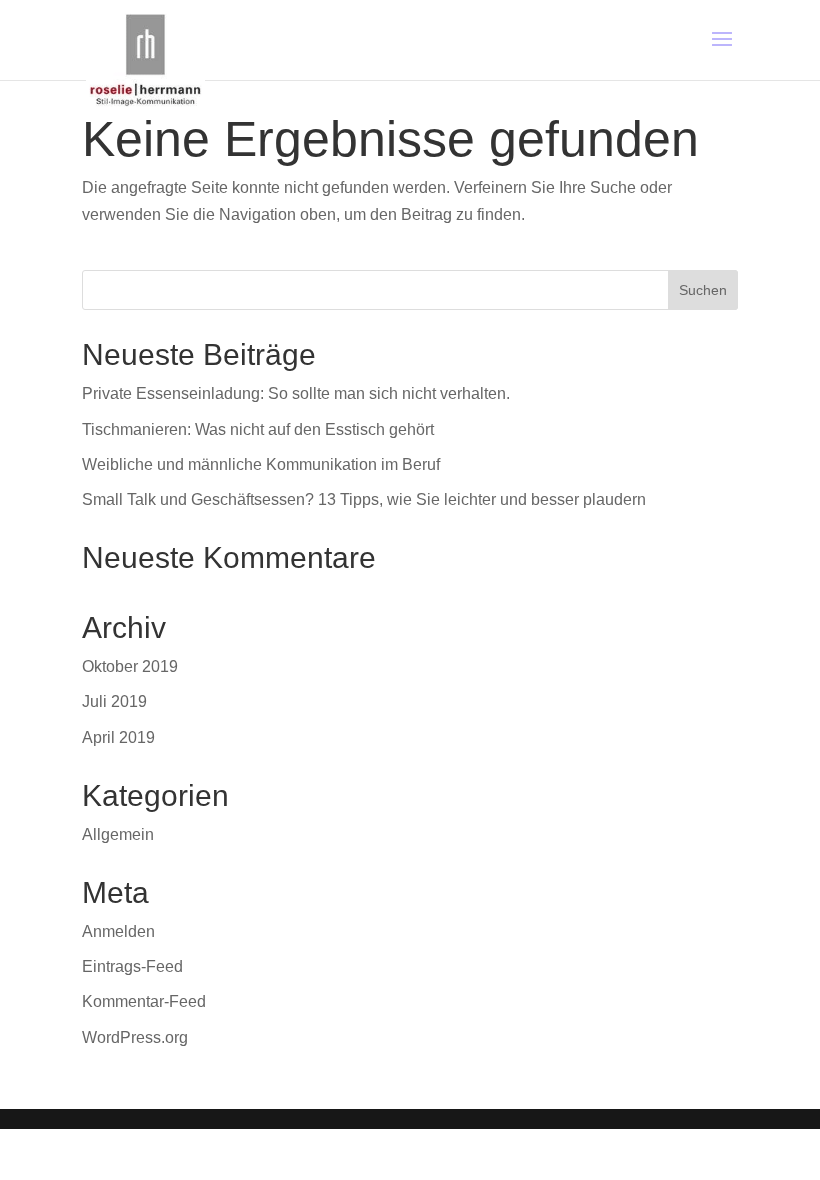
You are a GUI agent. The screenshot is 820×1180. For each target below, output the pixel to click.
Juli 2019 (114, 701)
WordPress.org (135, 1037)
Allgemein (118, 834)
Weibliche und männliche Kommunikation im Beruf (261, 464)
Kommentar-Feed (144, 1001)
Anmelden (118, 931)
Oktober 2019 (130, 666)
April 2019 (118, 737)
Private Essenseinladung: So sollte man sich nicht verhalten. (296, 393)
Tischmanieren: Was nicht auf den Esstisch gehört (258, 429)
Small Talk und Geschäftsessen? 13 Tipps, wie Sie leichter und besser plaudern (364, 499)
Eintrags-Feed (132, 966)
